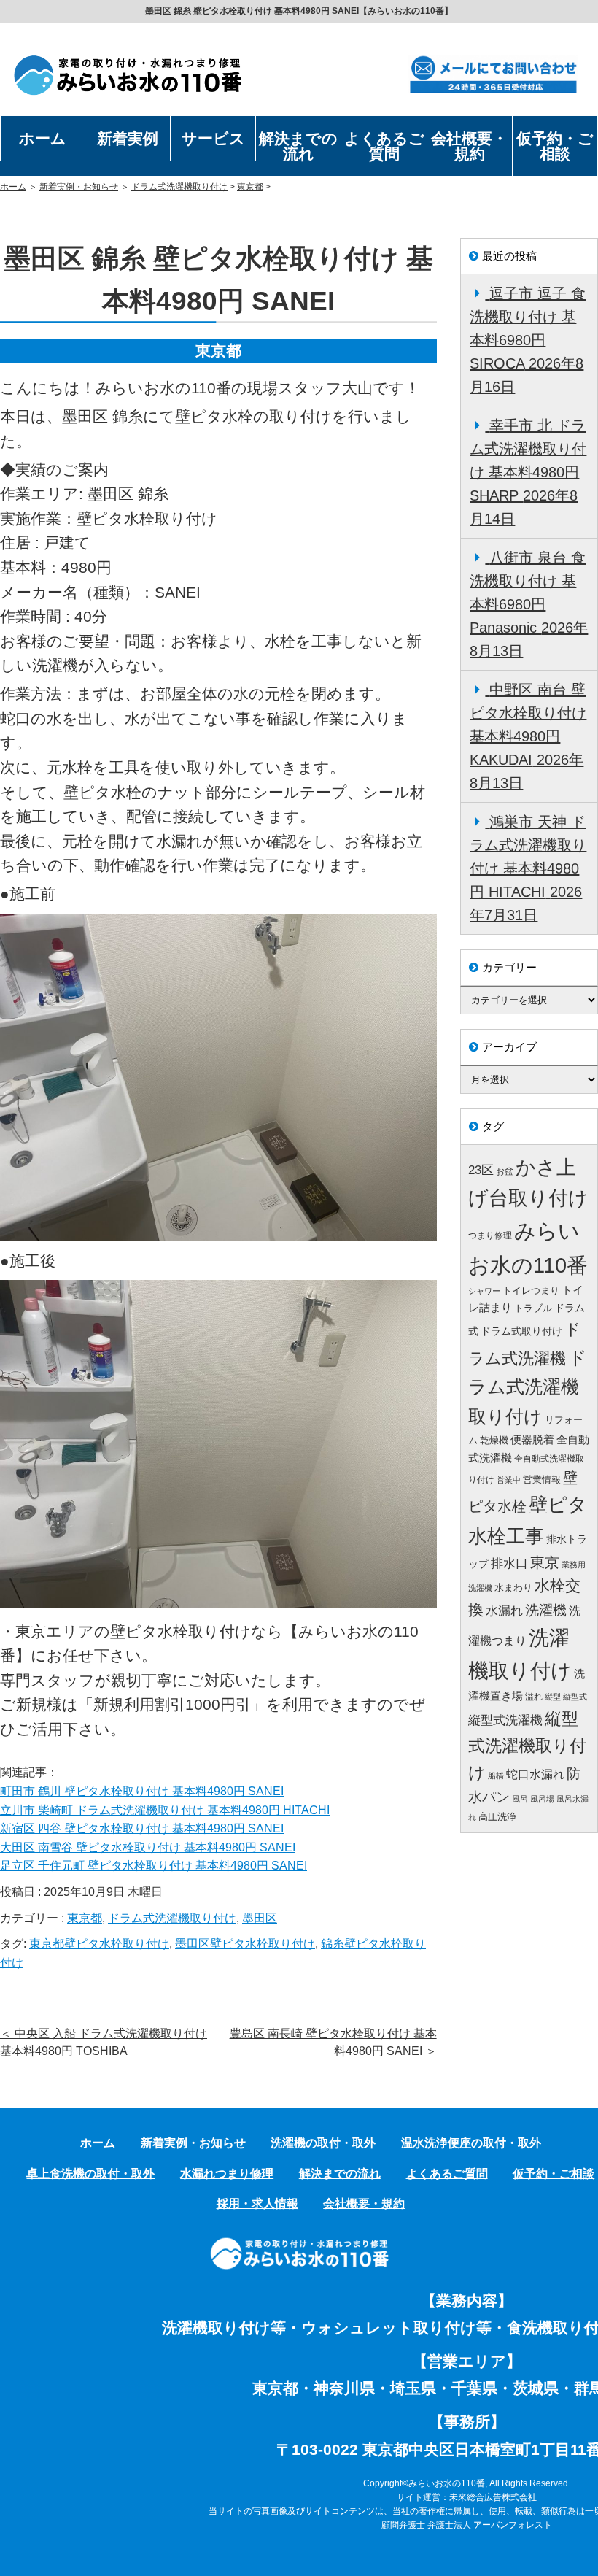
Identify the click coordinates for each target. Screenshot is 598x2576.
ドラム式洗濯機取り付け (179, 187)
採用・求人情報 (257, 2203)
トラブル (533, 1308)
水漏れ (504, 1611)
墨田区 (260, 1918)
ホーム (43, 138)
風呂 (520, 1799)
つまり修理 (490, 1235)
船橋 (496, 1775)
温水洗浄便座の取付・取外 (471, 2143)
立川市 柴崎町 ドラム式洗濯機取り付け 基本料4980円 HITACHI (165, 1810)
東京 (545, 1562)
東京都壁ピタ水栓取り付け (99, 1944)
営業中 (509, 1480)
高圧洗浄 (497, 1817)
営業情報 (542, 1480)
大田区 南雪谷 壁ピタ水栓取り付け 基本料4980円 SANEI (148, 1847)
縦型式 (575, 1697)
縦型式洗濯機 (505, 1720)
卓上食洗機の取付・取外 (90, 2174)
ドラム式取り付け (521, 1331)
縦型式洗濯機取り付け (527, 1746)
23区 (481, 1170)
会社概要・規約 (469, 146)
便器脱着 (532, 1439)
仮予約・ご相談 (555, 146)
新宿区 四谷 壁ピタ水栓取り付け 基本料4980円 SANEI (142, 1828)
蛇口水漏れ (535, 1774)
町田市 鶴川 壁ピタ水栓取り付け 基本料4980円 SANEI (142, 1791)
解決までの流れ (298, 146)
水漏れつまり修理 (227, 2174)
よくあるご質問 (384, 146)
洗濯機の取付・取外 (323, 2143)
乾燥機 (494, 1440)
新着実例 (128, 138)
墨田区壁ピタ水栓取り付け (245, 1944)
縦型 (553, 1697)
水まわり (513, 1588)
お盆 (505, 1171)
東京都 (250, 187)
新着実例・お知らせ (79, 187)
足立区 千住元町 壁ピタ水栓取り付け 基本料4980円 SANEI (154, 1866)
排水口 (509, 1563)
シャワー (484, 1291)
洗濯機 (546, 1610)
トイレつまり (531, 1291)
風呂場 (542, 1799)
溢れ (534, 1697)
